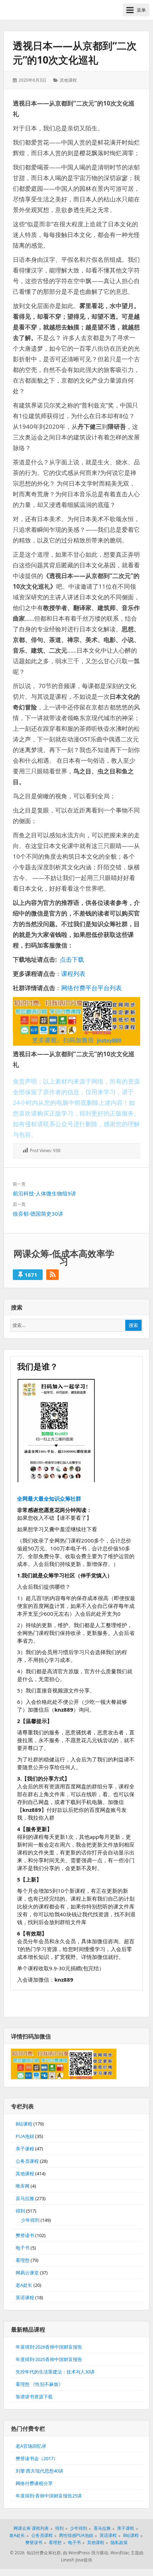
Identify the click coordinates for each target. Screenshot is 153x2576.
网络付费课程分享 (34, 2483)
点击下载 (72, 959)
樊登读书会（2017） (37, 2458)
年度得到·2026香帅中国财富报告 (49, 2347)
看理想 (23, 2260)
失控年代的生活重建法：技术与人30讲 (55, 2372)
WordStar (119, 2553)
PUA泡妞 (25, 2136)
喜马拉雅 (25, 2198)
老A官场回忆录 (31, 2446)
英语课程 (25, 2297)
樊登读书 (25, 2235)
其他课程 (68, 80)
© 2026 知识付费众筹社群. (36, 2553)
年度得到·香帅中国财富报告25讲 (49, 2496)
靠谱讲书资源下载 (34, 2397)
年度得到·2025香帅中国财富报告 (49, 2359)
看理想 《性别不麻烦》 (39, 2384)
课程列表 (73, 974)
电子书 (23, 2248)
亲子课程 (25, 2149)
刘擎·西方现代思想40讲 (39, 2471)
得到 (20, 2211)
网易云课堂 (27, 2273)
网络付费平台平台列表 (91, 988)
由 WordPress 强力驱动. (86, 2553)
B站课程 (24, 2124)
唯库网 (23, 2186)
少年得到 (30, 2220)
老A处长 (24, 2285)
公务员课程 (27, 2161)
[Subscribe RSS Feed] (52, 1275)
